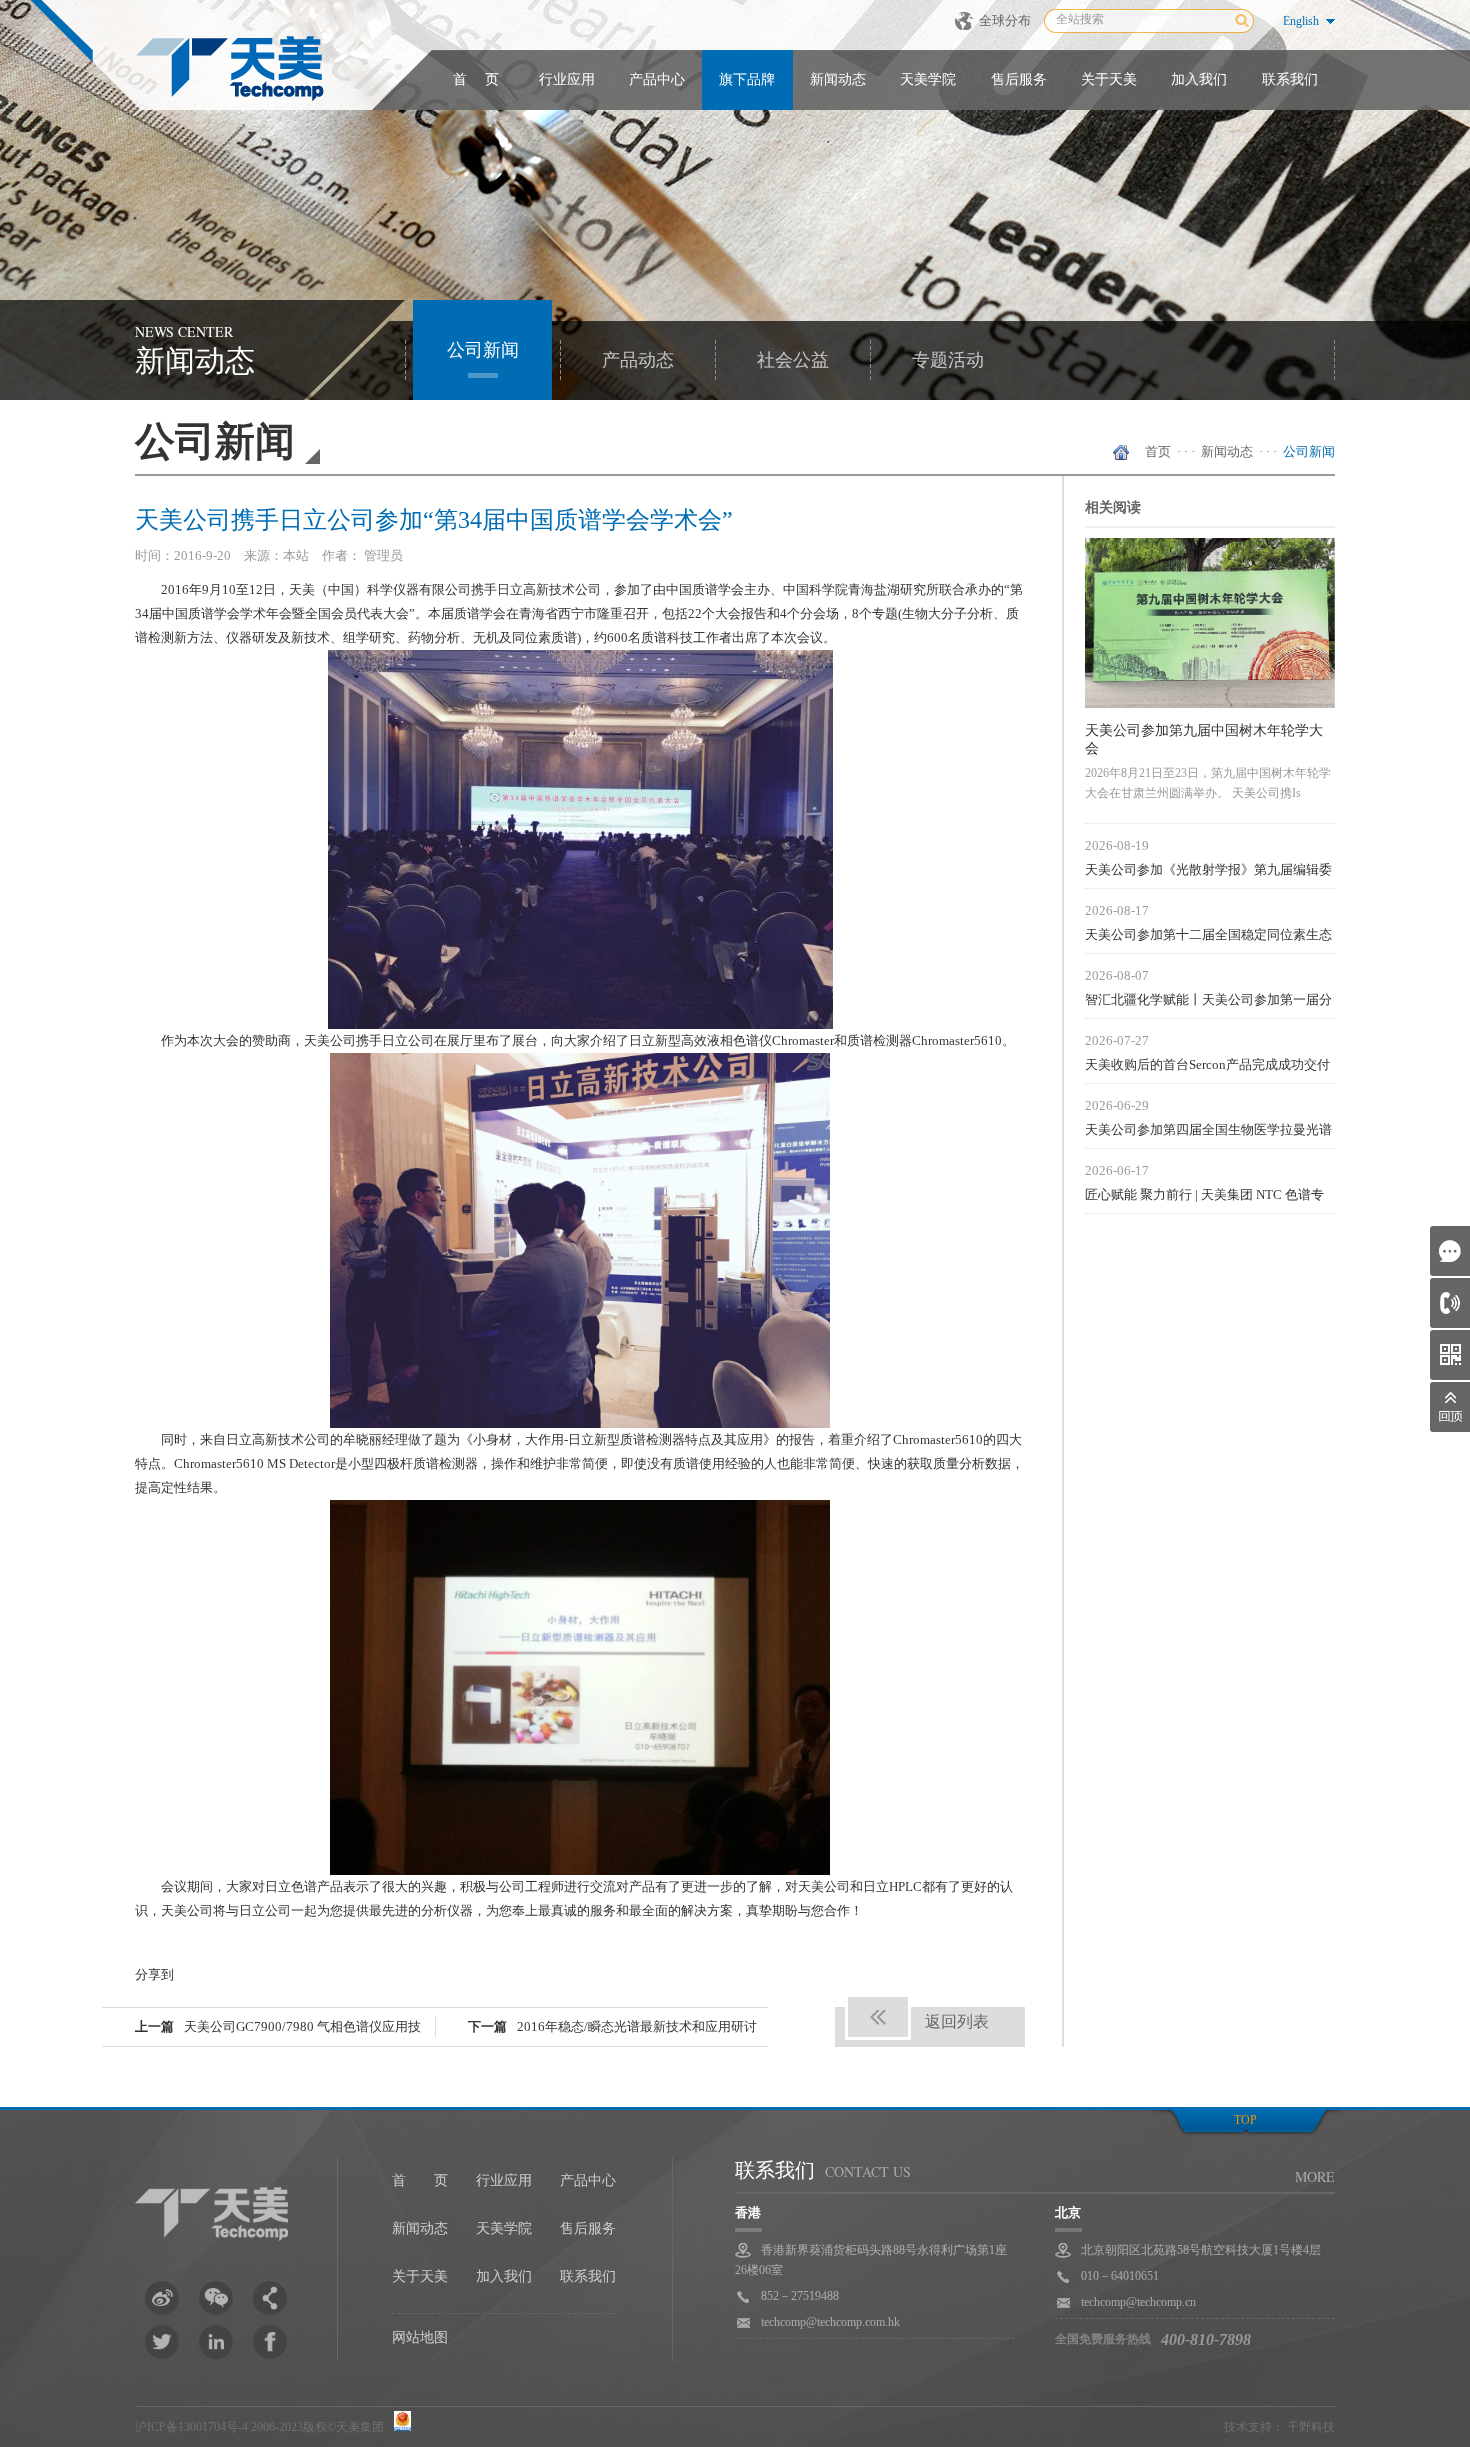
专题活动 (948, 360)
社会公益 (793, 360)
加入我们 (1199, 79)
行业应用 (567, 79)
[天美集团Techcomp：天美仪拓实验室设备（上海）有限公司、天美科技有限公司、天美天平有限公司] (229, 68)
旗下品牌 (747, 79)
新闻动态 (838, 79)
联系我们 (1290, 79)
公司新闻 (483, 350)
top (1245, 2120)
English (1301, 21)
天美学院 (928, 79)
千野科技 (1311, 2427)
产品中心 (657, 79)
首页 (1158, 451)
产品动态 (638, 360)
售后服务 (1019, 79)
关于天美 (1109, 79)
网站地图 (420, 2337)
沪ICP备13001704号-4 (191, 2427)
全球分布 (1005, 20)
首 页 (476, 79)
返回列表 (957, 2021)
